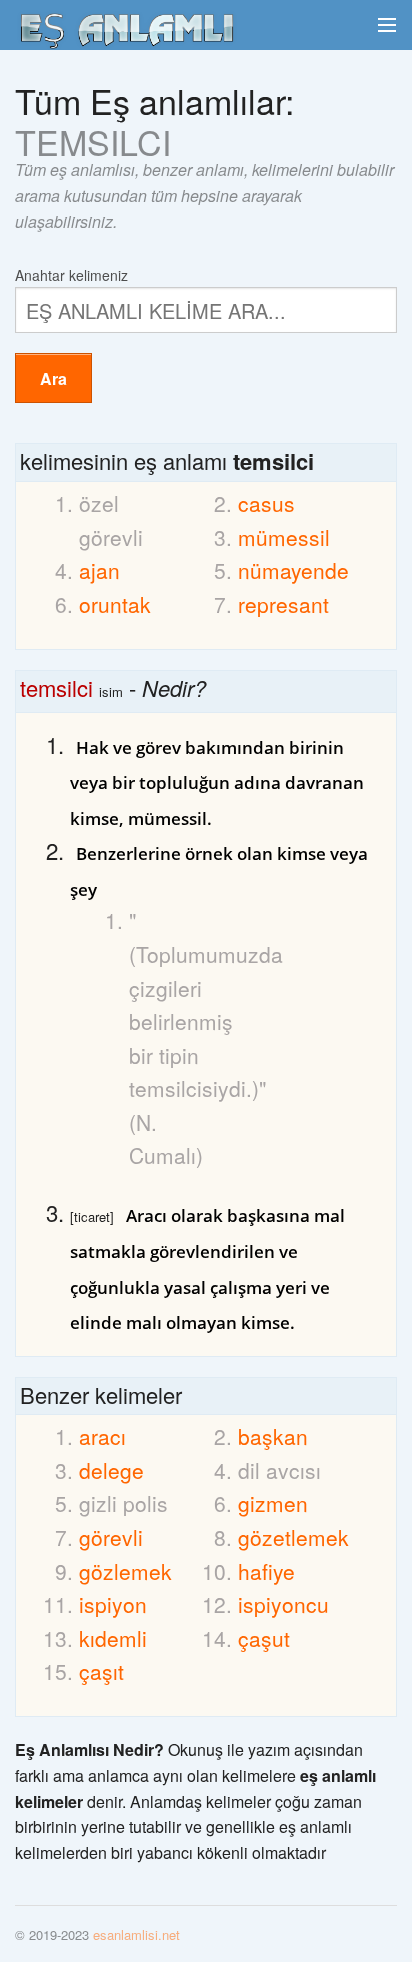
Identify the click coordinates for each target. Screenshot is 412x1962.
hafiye (266, 1571)
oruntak (115, 604)
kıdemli (113, 1638)
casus (266, 503)
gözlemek (125, 1571)
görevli (111, 1537)
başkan (273, 1436)
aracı (102, 1436)
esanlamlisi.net (136, 1934)
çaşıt (101, 1671)
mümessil (284, 537)
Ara (53, 378)
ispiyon (113, 1604)
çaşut (264, 1638)
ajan (99, 570)
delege (111, 1470)
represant (283, 604)
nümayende (288, 570)
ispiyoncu (283, 1604)
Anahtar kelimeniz (71, 273)
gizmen (273, 1503)
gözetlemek (288, 1537)
